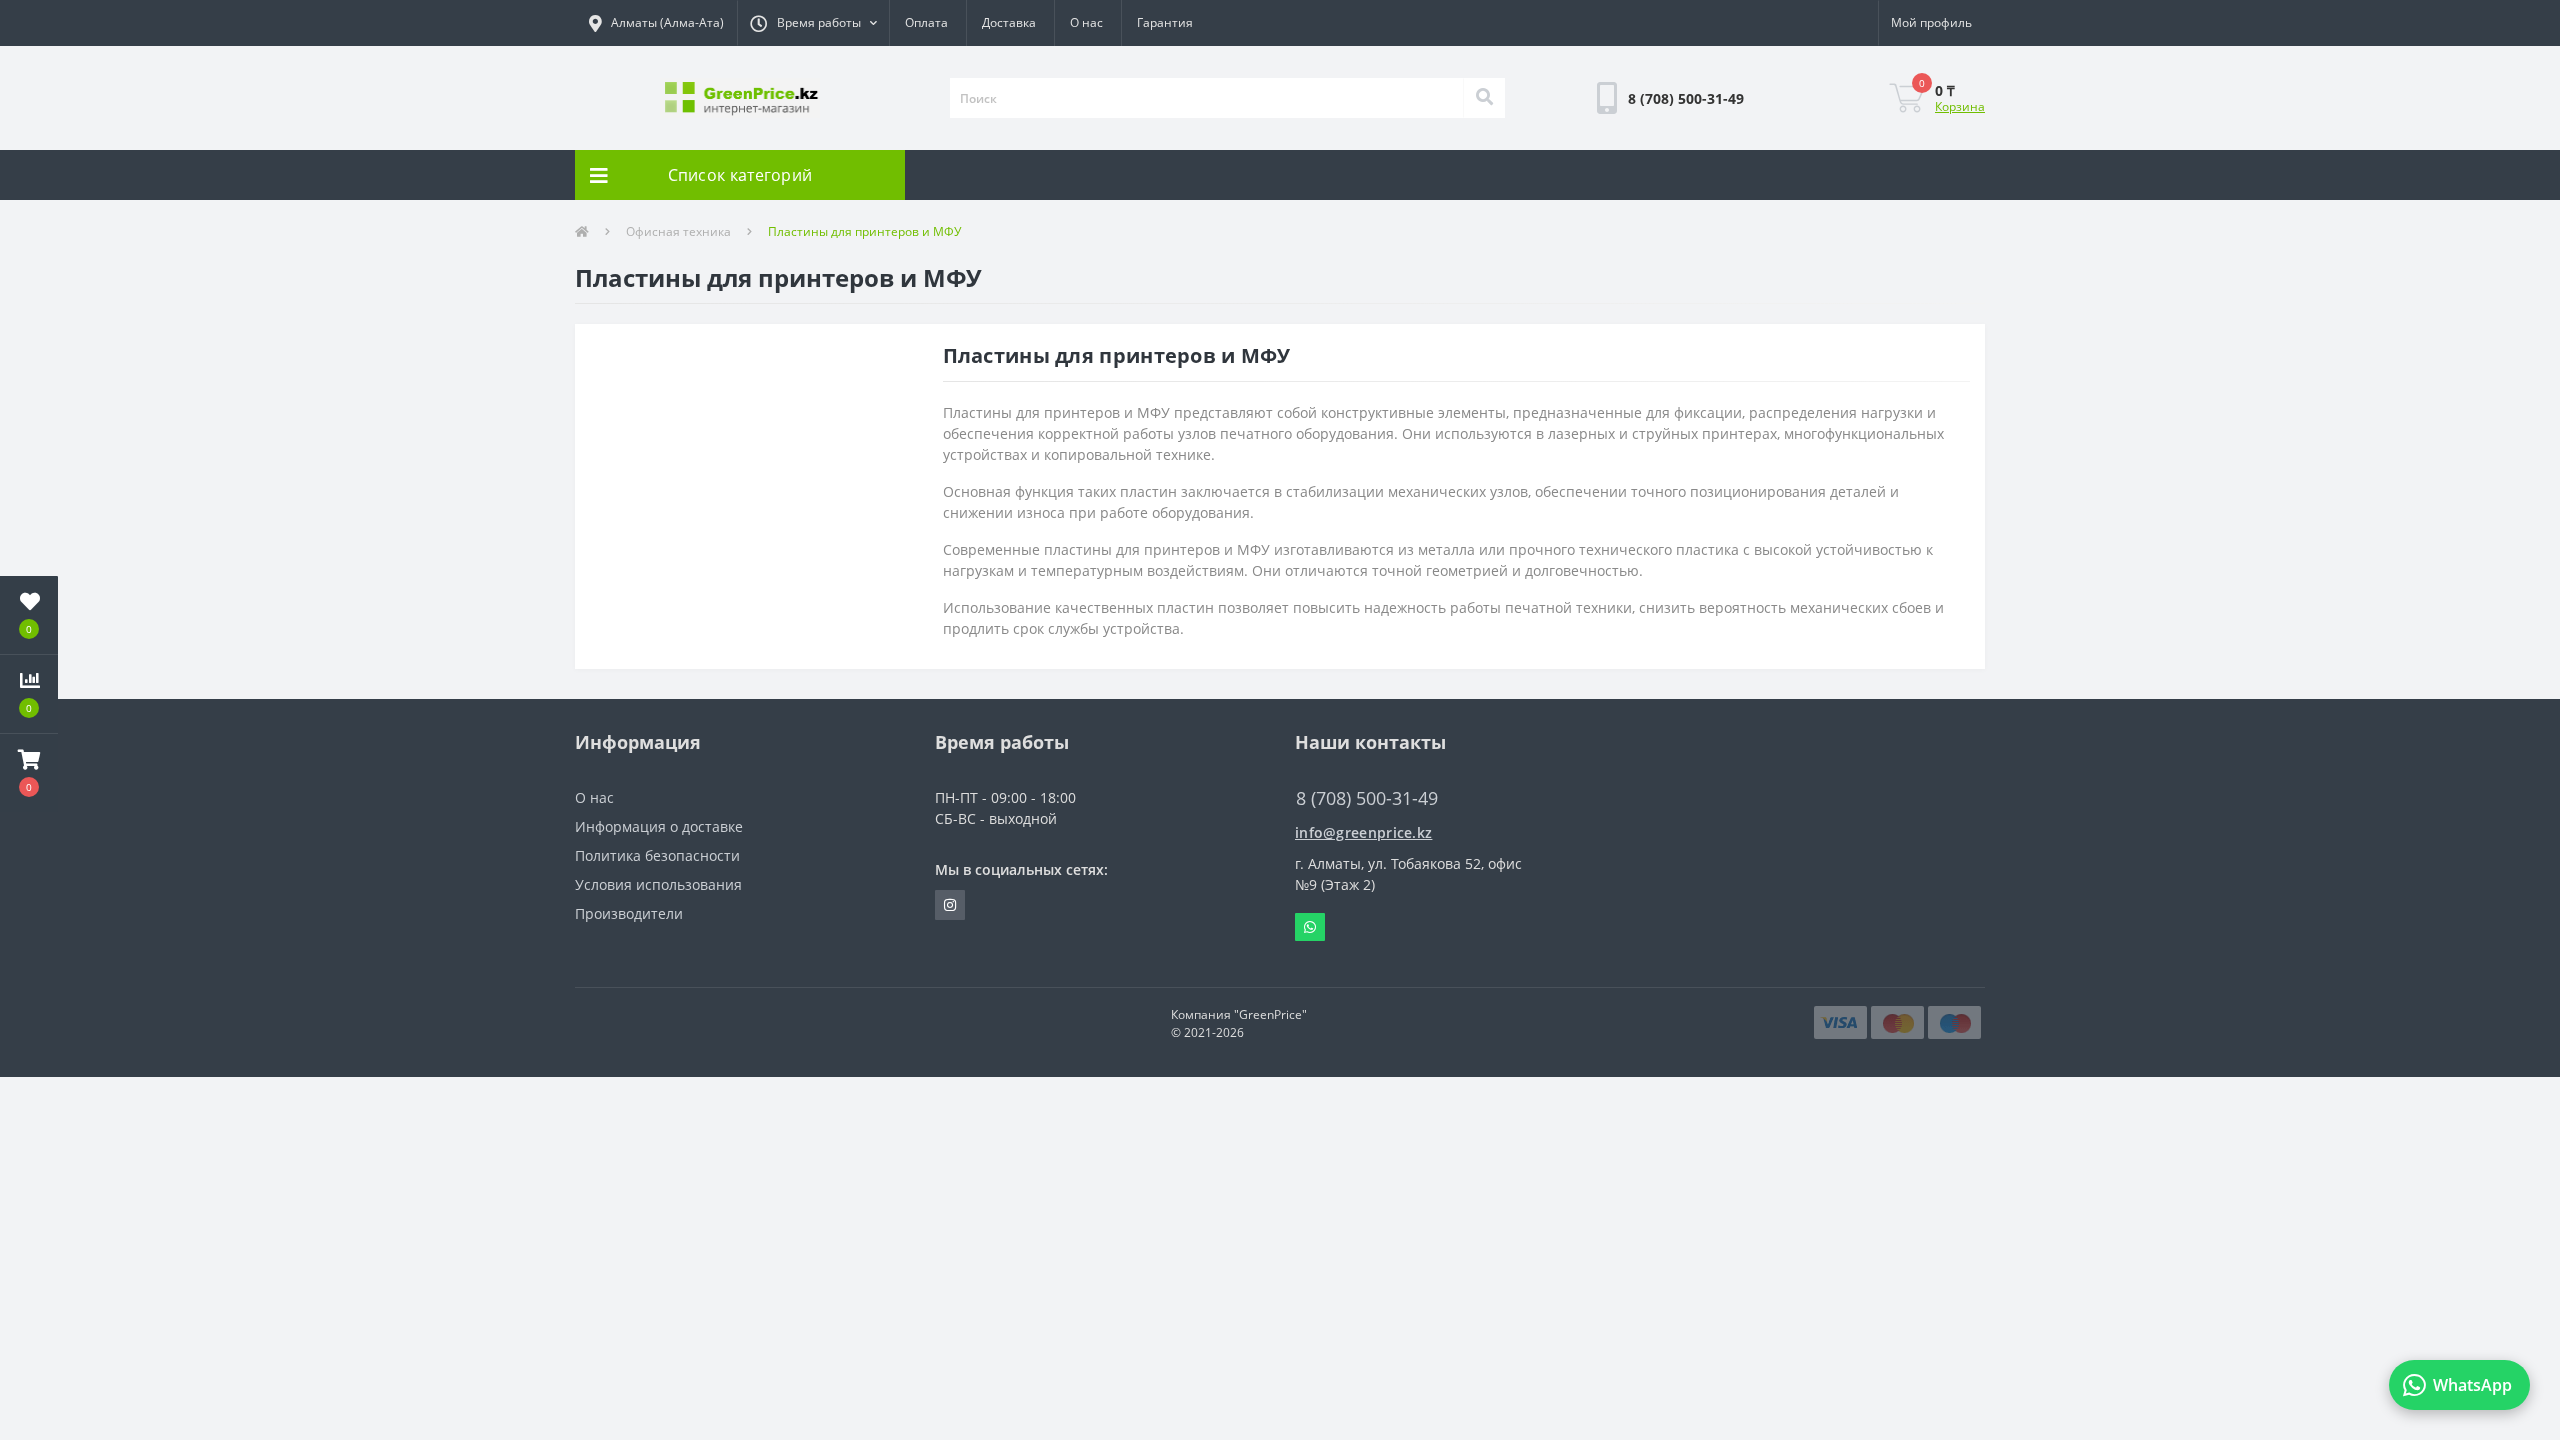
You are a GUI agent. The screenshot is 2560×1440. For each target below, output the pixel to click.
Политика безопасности (657, 855)
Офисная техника (678, 231)
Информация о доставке (659, 826)
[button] (813, 23)
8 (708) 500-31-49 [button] (1367, 798)
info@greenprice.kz (1363, 832)
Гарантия (1165, 22)
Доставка (1009, 22)
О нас (1086, 22)
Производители (629, 913)
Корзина (1960, 106)
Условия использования (658, 884)
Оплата (926, 22)
